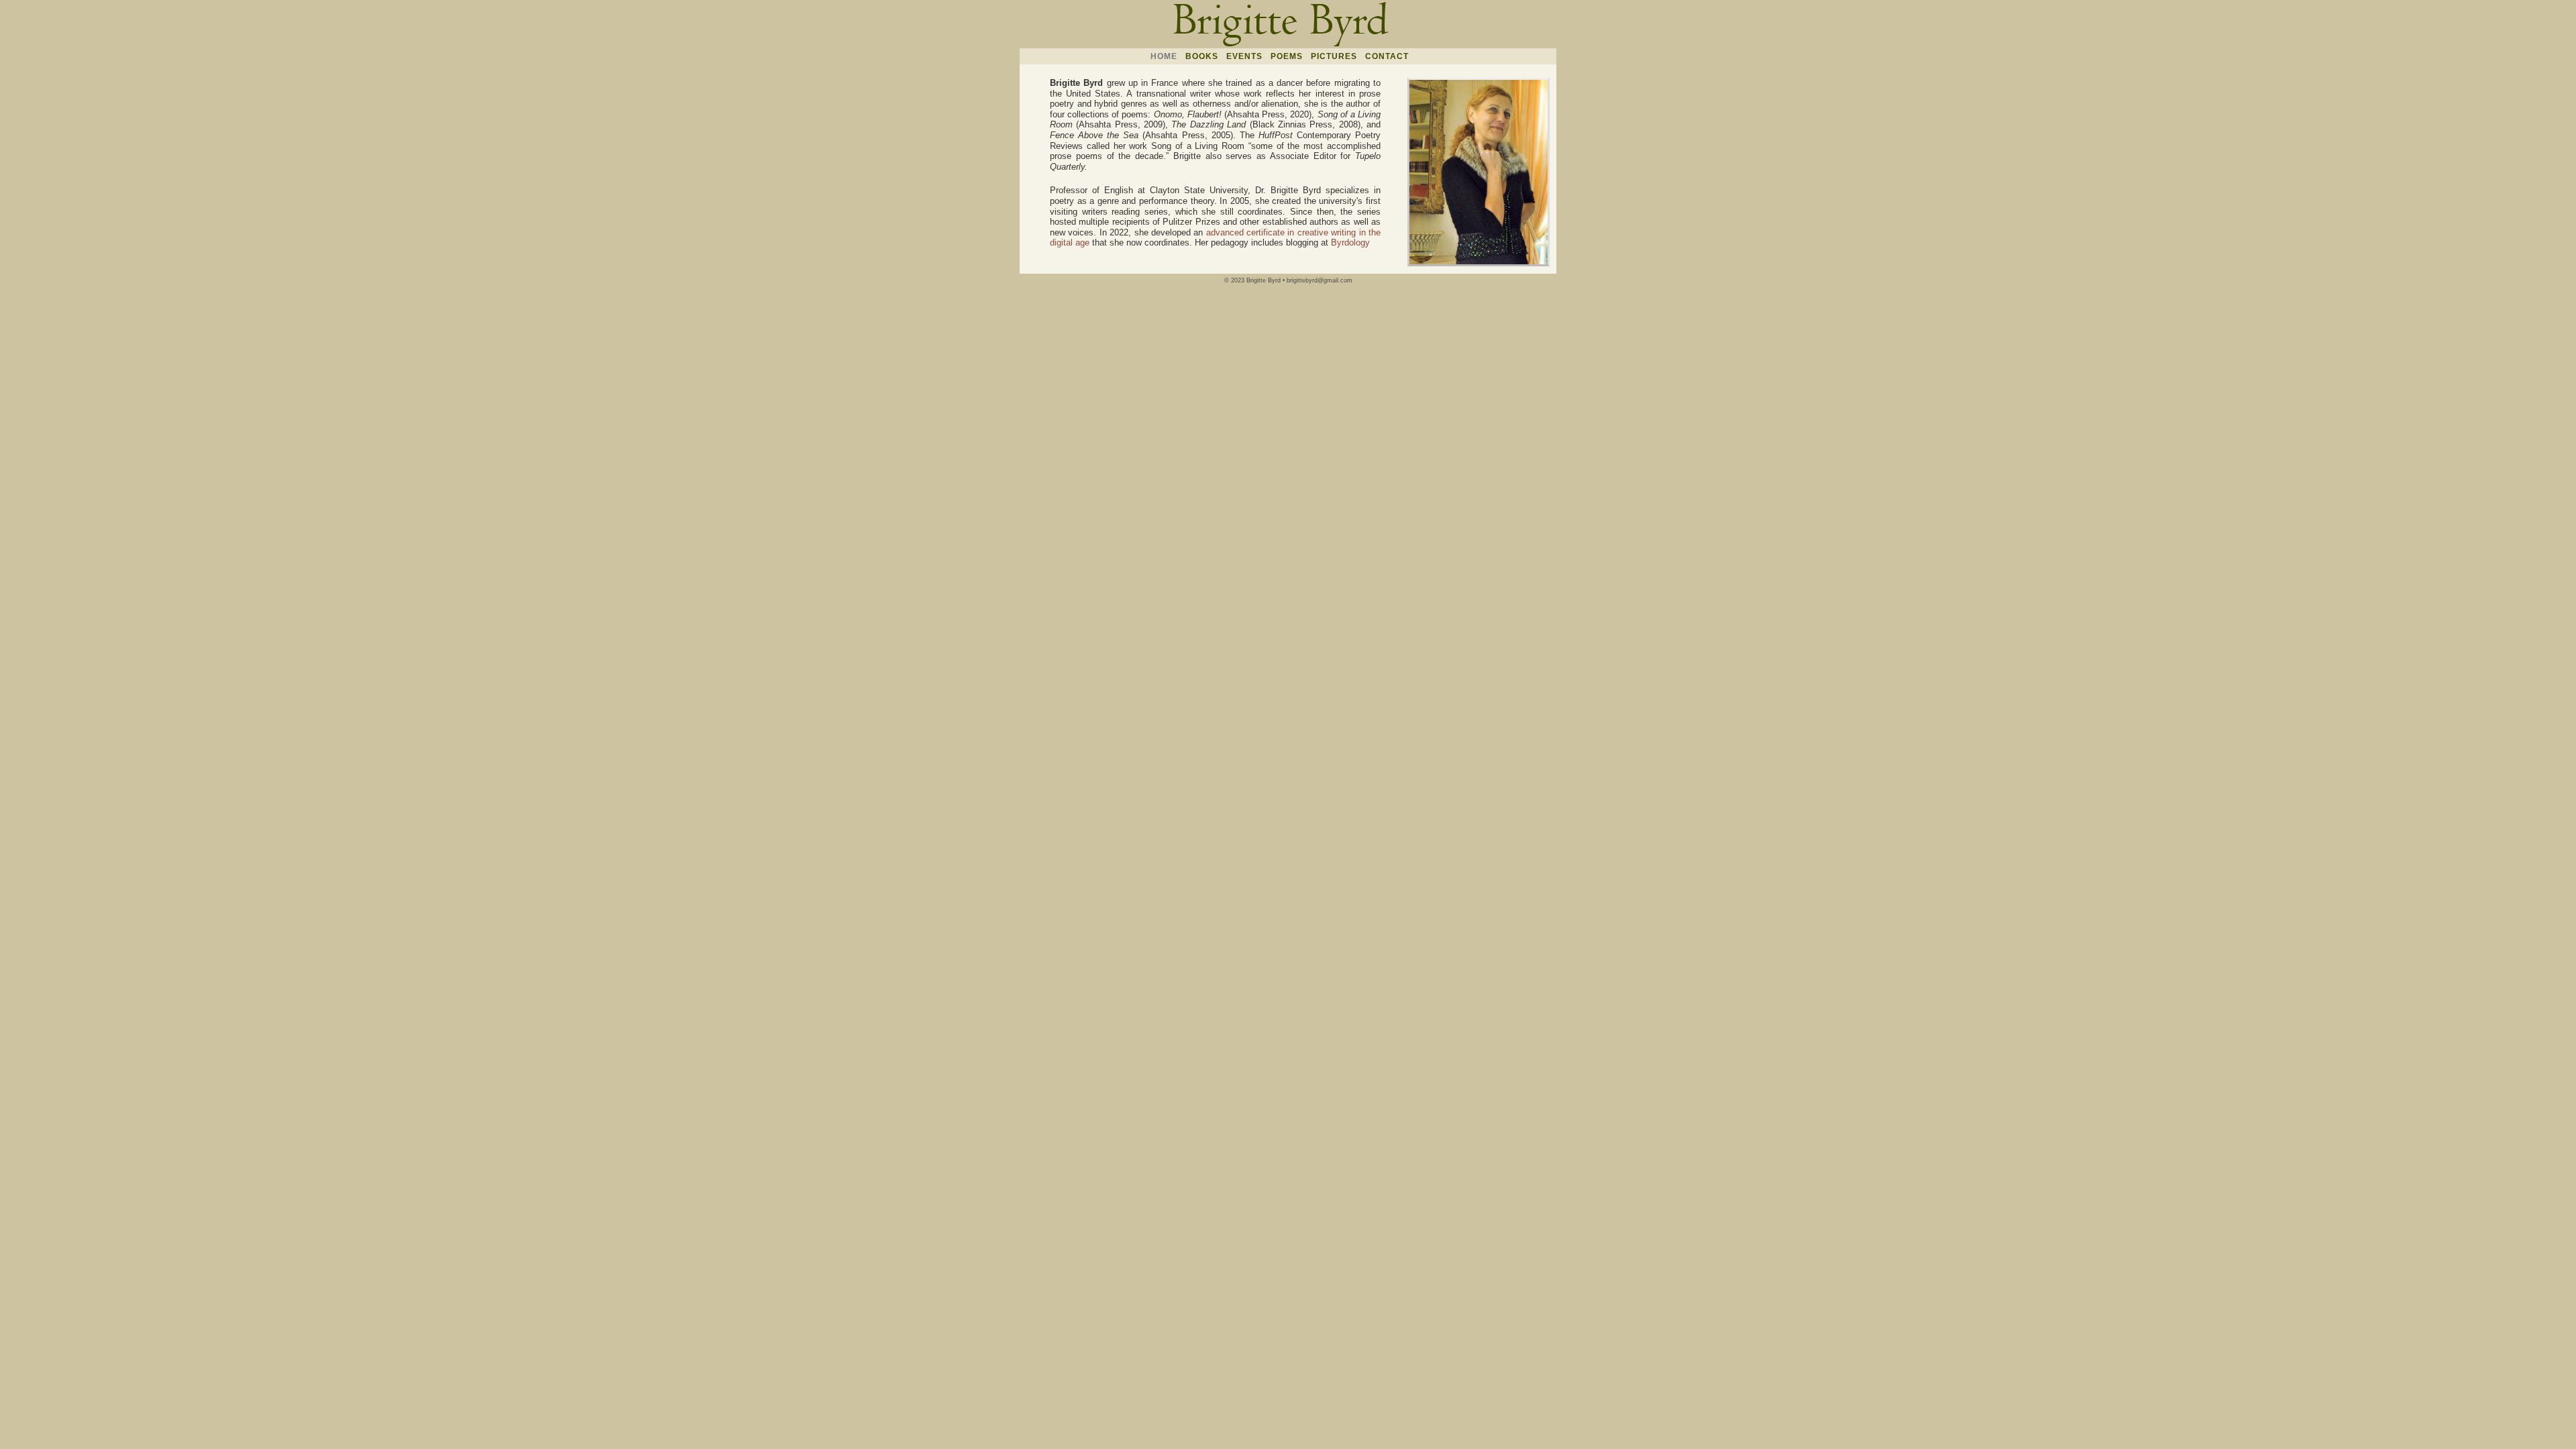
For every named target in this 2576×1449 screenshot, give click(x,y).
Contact (1387, 56)
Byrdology (1350, 243)
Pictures (1334, 56)
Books (1202, 56)
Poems (1287, 56)
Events (1244, 56)
